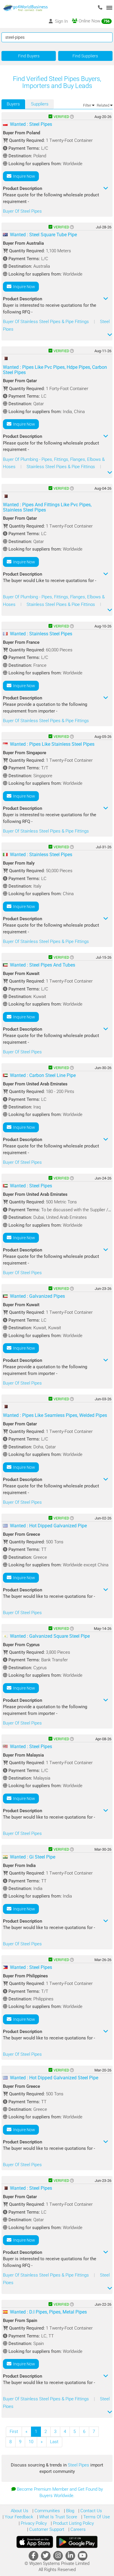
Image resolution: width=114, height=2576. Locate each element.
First (14, 2432)
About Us (20, 2511)
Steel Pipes (79, 2465)
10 (31, 2442)
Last (54, 2442)
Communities (47, 2511)
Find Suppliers (85, 56)
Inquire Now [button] (23, 176)
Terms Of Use (96, 2517)
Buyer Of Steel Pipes (22, 211)
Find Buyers (29, 56)
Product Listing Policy (73, 2523)
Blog (70, 2511)
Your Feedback (18, 2517)
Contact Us (91, 2511)
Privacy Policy (33, 2523)
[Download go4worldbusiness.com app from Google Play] (77, 2542)
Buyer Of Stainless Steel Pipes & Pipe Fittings (46, 322)
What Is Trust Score (58, 2517)
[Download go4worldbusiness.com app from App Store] (35, 2542)
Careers (77, 2529)
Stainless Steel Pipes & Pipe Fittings (61, 467)
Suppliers (40, 104)
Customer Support (46, 2529)
